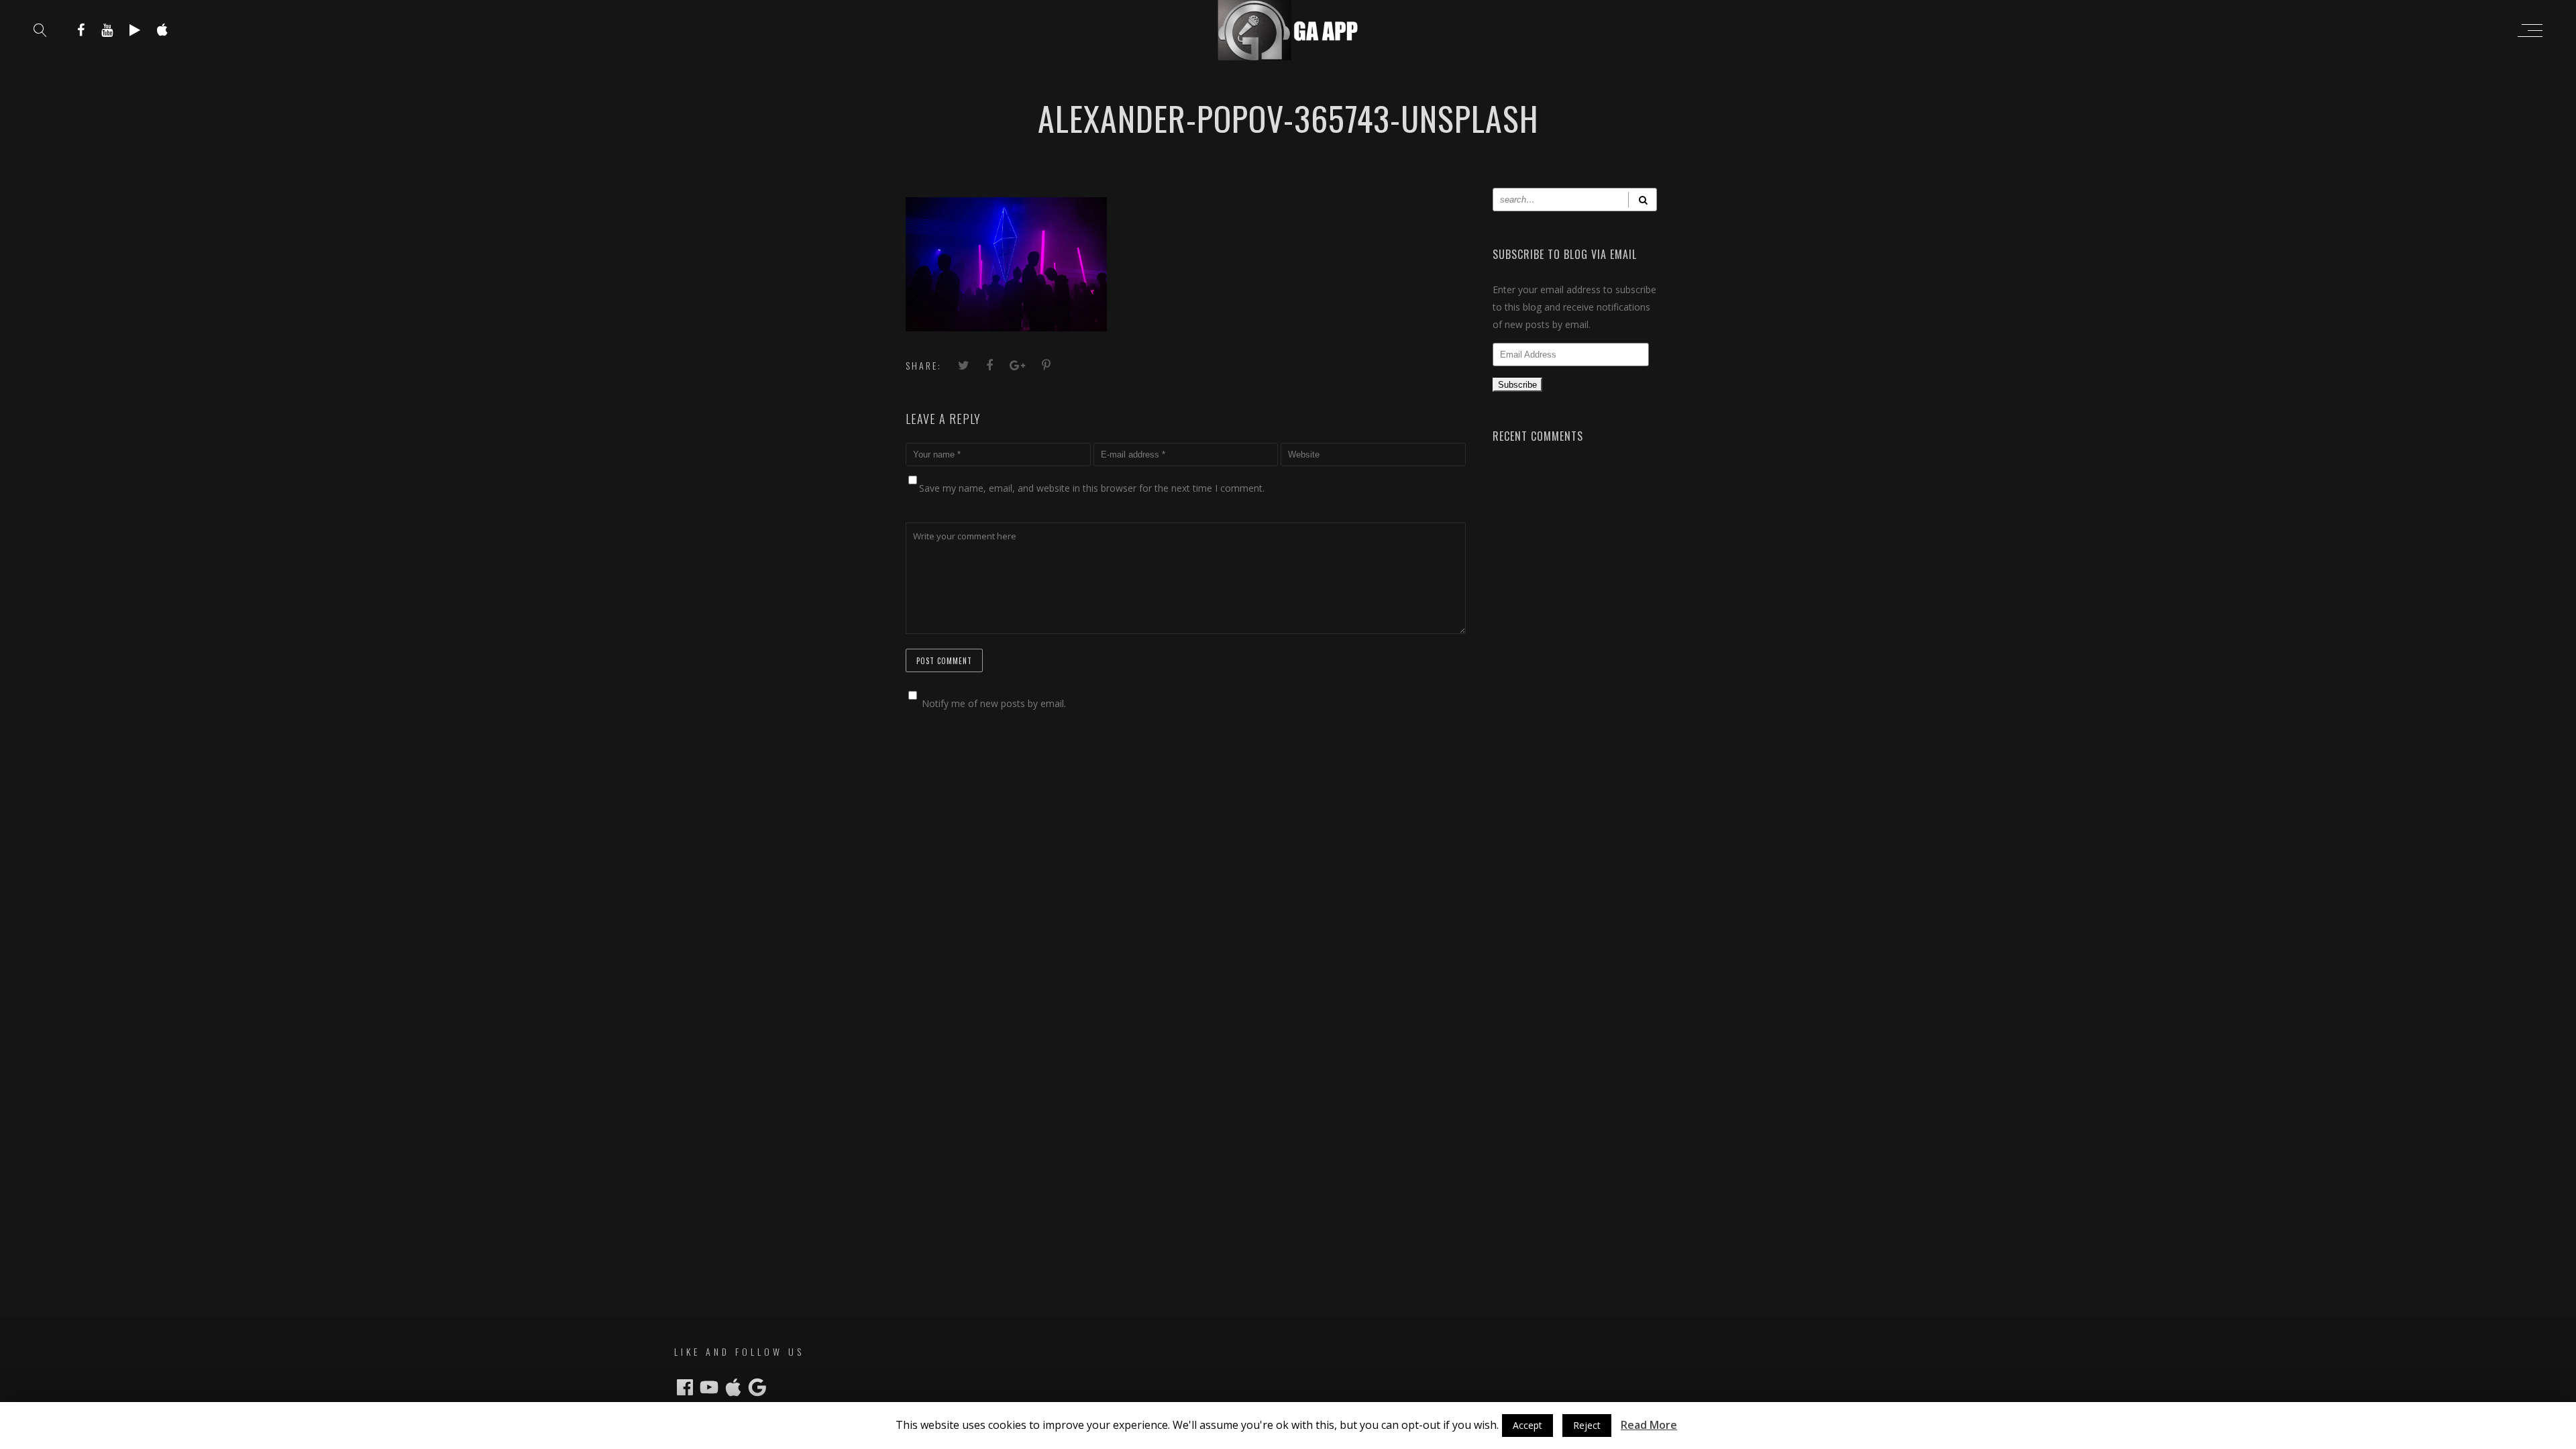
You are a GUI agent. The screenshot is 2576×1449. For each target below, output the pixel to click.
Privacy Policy (1377, 1437)
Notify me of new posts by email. (994, 703)
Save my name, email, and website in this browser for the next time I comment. (1092, 488)
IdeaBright (1323, 1437)
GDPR (1419, 1437)
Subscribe (1517, 385)
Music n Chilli (1217, 1437)
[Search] (1643, 200)
